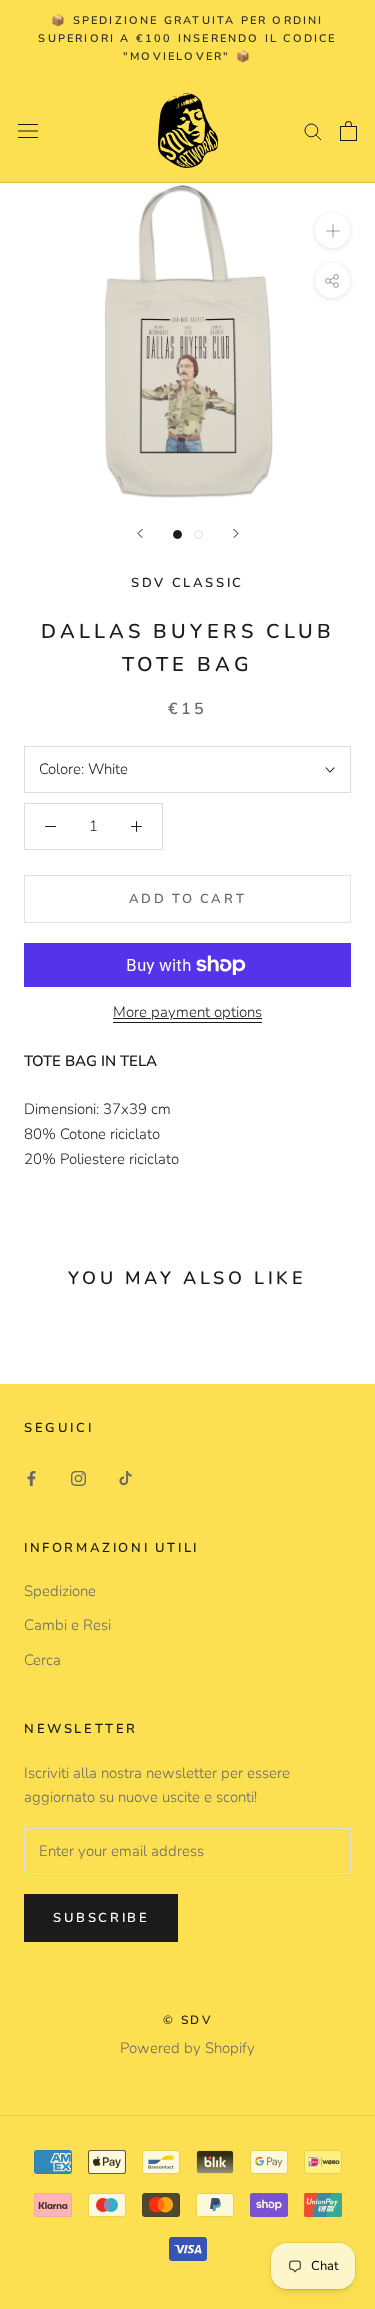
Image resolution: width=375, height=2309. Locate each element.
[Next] (236, 533)
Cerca (42, 1660)
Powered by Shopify (187, 2048)
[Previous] (140, 533)
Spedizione (60, 1591)
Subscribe (101, 1918)
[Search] (313, 130)
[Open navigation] (28, 130)
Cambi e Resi (67, 1625)
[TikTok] (125, 1478)
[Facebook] (31, 1478)
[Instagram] (78, 1478)
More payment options (187, 1012)
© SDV (187, 2020)
